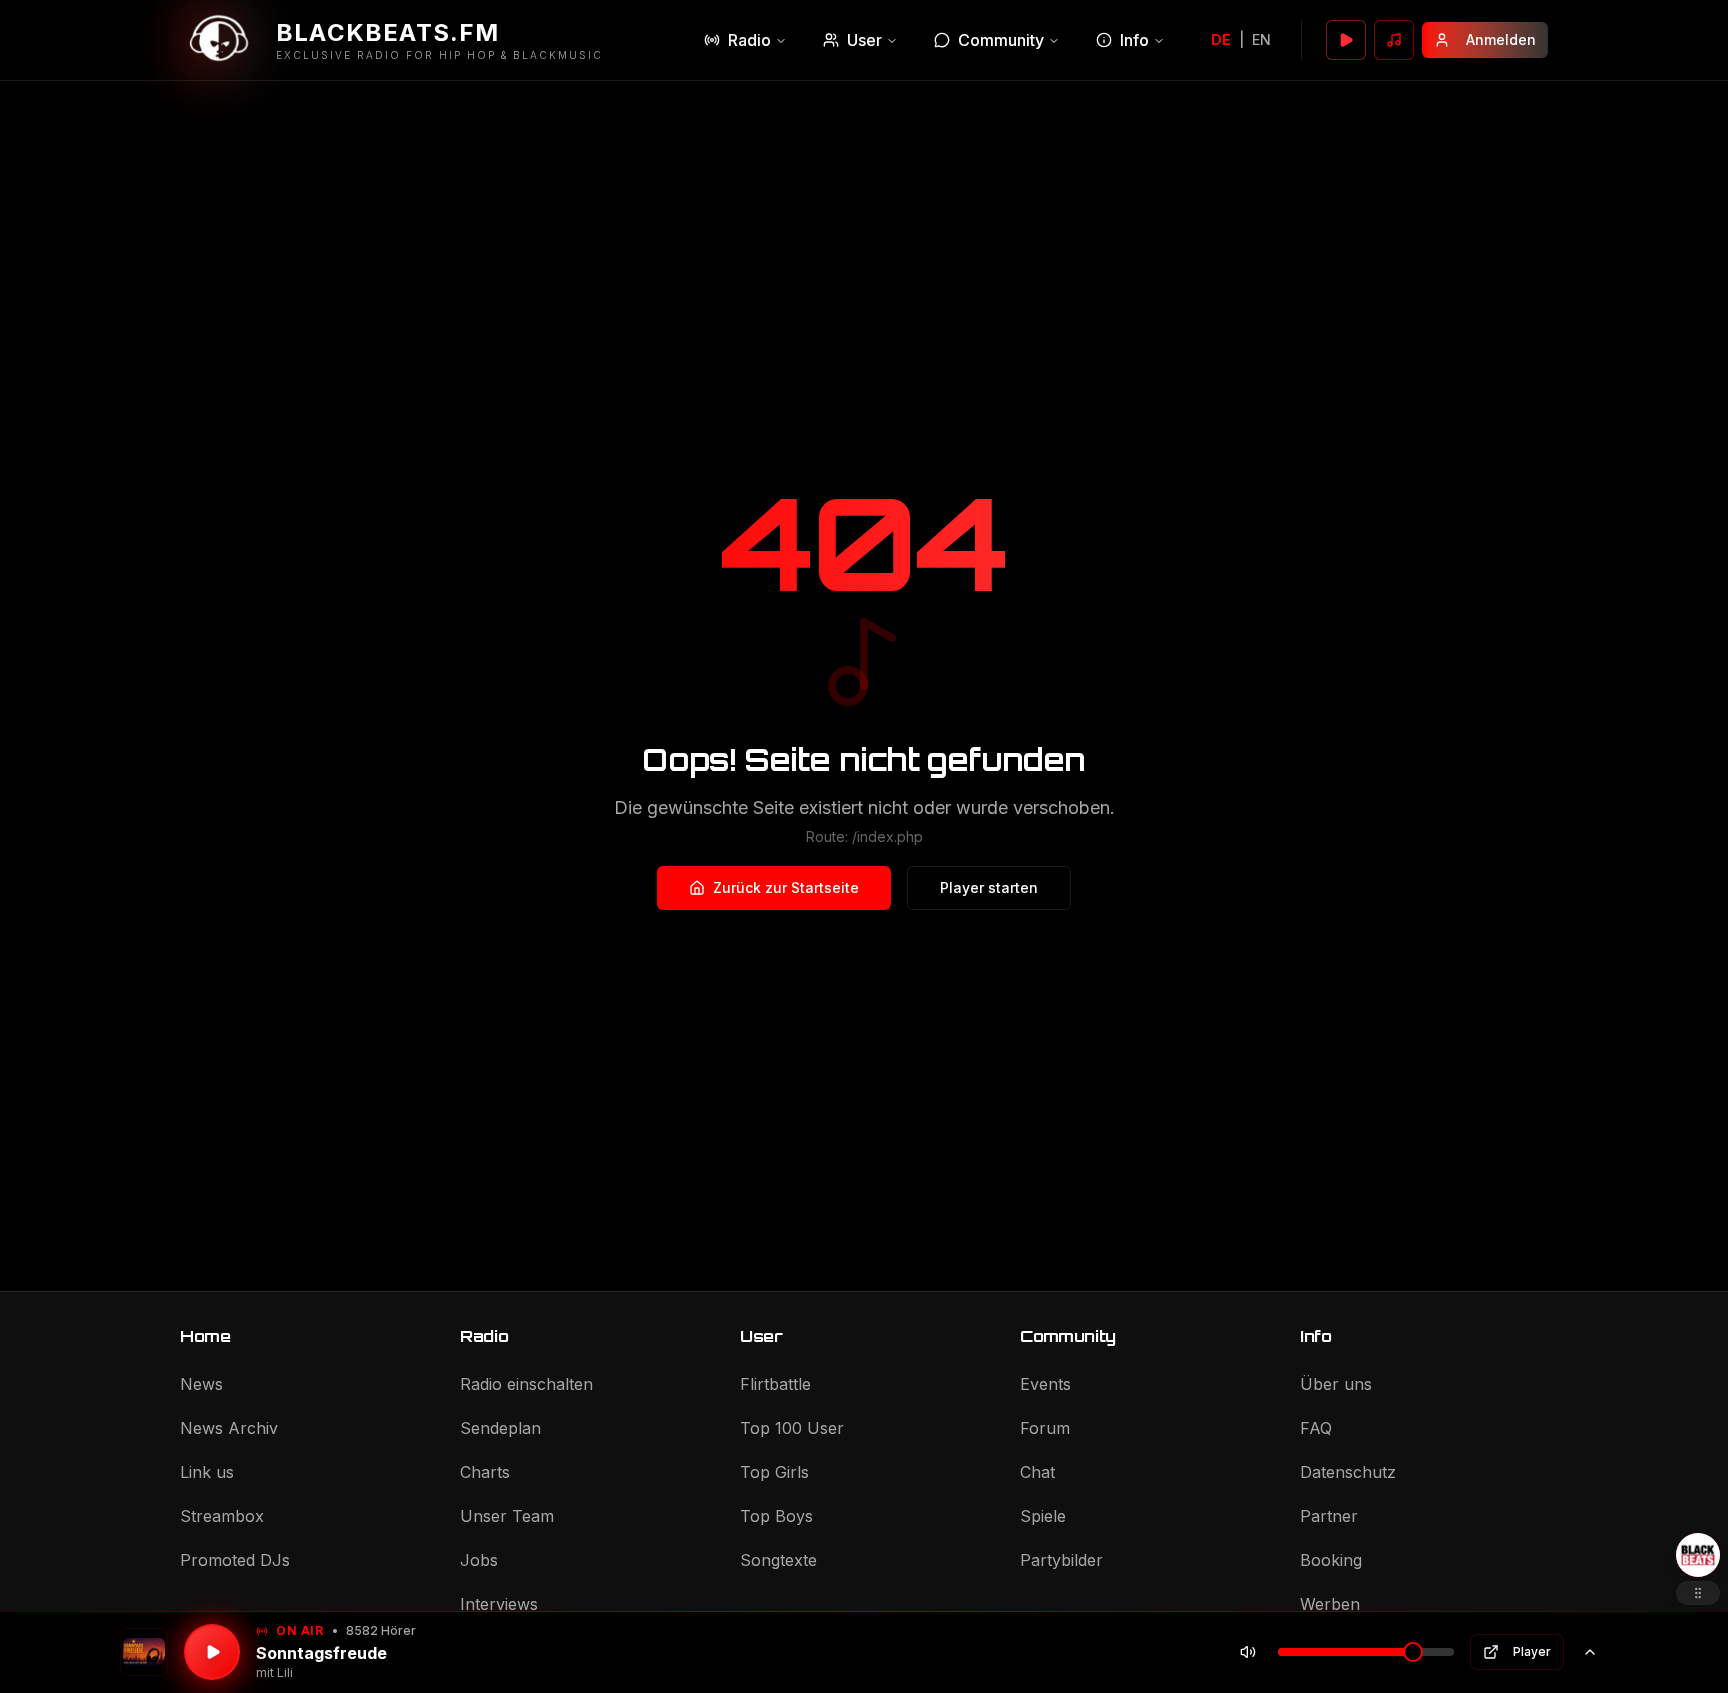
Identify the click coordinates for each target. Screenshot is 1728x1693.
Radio (749, 40)
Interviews (499, 1604)
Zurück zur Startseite (786, 887)
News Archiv (229, 1428)
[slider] (1413, 1652)
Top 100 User (792, 1428)
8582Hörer (381, 1630)
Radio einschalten (526, 1384)
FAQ (1316, 1428)
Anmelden (1501, 39)
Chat (1037, 1472)
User (864, 40)
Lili (285, 1672)
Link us (207, 1472)
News (201, 1384)
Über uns (1336, 1384)
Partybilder (1061, 1560)
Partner (1329, 1516)
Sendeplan (500, 1428)
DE (1221, 39)
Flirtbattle (775, 1384)
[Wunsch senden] (1394, 40)
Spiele (1043, 1516)
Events (1045, 1384)
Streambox (222, 1516)
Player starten (989, 887)
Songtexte (778, 1560)
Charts (485, 1472)
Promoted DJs (235, 1560)
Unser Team (507, 1516)
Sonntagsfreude (321, 1653)
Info (1134, 40)
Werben (1330, 1604)
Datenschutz (1348, 1472)
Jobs (479, 1560)
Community (1001, 40)
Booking (1331, 1560)
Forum (1045, 1428)
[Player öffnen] (1346, 40)
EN (1261, 39)
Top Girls (774, 1472)
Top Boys (776, 1516)
